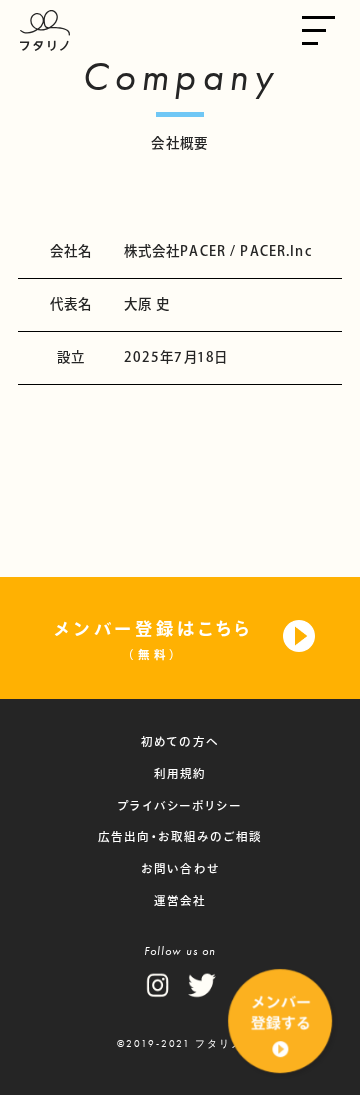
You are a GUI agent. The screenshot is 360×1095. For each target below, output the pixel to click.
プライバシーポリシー (180, 805)
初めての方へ (180, 741)
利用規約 (180, 773)
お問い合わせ (180, 868)
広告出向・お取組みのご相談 (180, 836)
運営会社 (180, 900)
